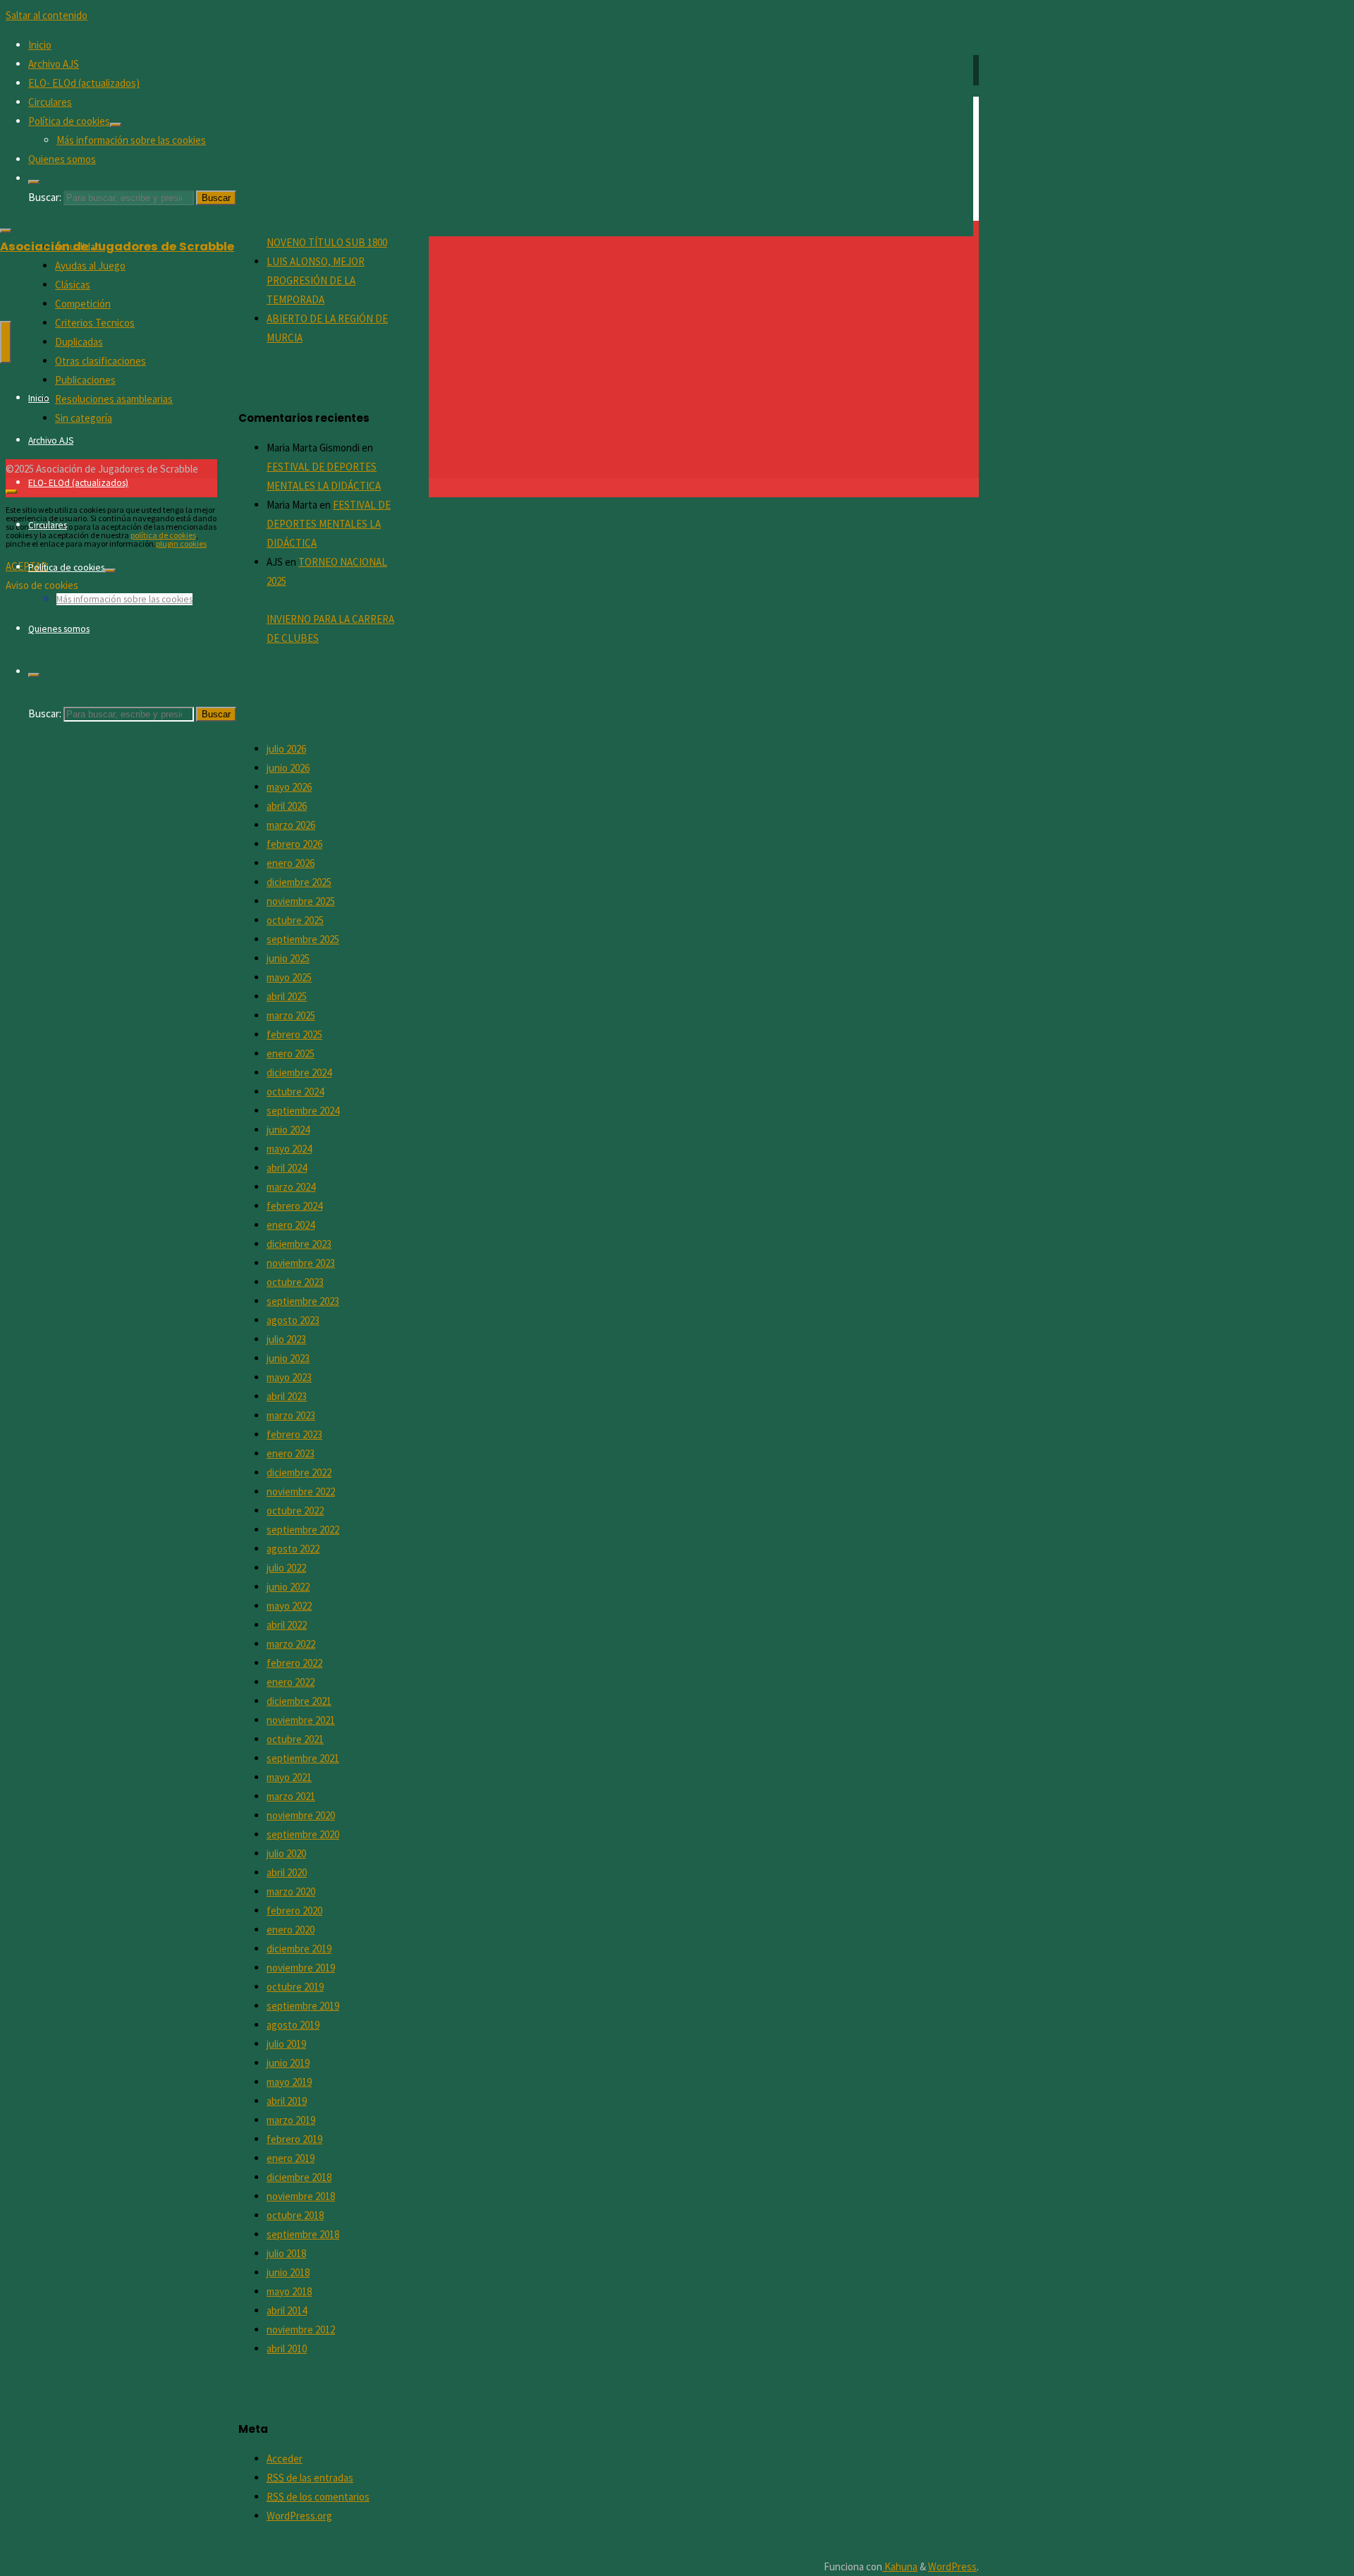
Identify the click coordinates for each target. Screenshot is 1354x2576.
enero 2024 (291, 1225)
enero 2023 (291, 1453)
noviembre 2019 (301, 1968)
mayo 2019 (289, 2082)
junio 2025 (288, 958)
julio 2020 (286, 1853)
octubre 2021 (295, 1739)
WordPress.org (299, 2516)
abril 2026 (287, 806)
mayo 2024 (289, 1149)
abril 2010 (287, 2349)
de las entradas (310, 2478)
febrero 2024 (294, 1206)
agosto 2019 (293, 2025)
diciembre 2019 (299, 1949)
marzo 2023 (291, 1415)
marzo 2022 (291, 1644)
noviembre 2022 (301, 1491)
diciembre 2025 (299, 882)
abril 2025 (287, 996)
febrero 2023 (294, 1434)
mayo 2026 (289, 787)
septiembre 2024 (303, 1111)
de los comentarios (318, 2497)
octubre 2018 (295, 2215)
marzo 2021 (291, 1796)
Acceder (285, 2459)
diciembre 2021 (299, 1701)
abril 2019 (287, 2101)
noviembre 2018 (301, 2196)
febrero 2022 (294, 1663)
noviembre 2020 (301, 1815)
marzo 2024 (291, 1187)
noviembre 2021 (301, 1720)
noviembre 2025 (301, 901)
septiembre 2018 (303, 2234)
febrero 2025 (294, 1034)
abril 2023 (287, 1396)
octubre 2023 (295, 1282)
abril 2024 (287, 1168)
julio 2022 (286, 1568)
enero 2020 (291, 1930)
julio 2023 (286, 1339)
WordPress (952, 2566)
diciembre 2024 (299, 1073)
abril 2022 (287, 1625)
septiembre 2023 (303, 1301)
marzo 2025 (291, 1015)
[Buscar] (34, 182)
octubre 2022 (295, 1511)
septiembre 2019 (303, 2006)
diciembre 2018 (299, 2177)
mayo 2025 (289, 977)
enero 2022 (291, 1682)
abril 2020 (287, 1872)
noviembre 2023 (301, 1263)
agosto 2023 (293, 1320)
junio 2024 (288, 1130)
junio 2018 (288, 2272)
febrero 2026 (294, 844)
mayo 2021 (289, 1777)
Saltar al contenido (47, 15)
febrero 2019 (294, 2139)
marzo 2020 (291, 1891)
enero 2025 (291, 1053)
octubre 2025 (295, 920)
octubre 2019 (295, 1987)
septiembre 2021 (303, 1758)
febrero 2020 (294, 1910)
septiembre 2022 (303, 1530)
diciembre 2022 (299, 1472)
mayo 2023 (289, 1377)
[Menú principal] (6, 342)
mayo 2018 (289, 2291)
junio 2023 (288, 1358)
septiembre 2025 (303, 939)
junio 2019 (288, 2063)
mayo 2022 (289, 1606)
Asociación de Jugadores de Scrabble (117, 247)
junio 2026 (288, 768)
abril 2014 (287, 2310)
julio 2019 (286, 2044)
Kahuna (900, 2566)
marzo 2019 (291, 2120)
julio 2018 (286, 2253)
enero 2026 (291, 863)
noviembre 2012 (301, 2329)
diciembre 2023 (299, 1244)
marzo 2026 (291, 825)
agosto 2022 (293, 1549)
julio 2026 (286, 749)
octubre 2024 (295, 1092)
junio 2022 (288, 1587)
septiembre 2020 (303, 1834)
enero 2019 (291, 2158)
